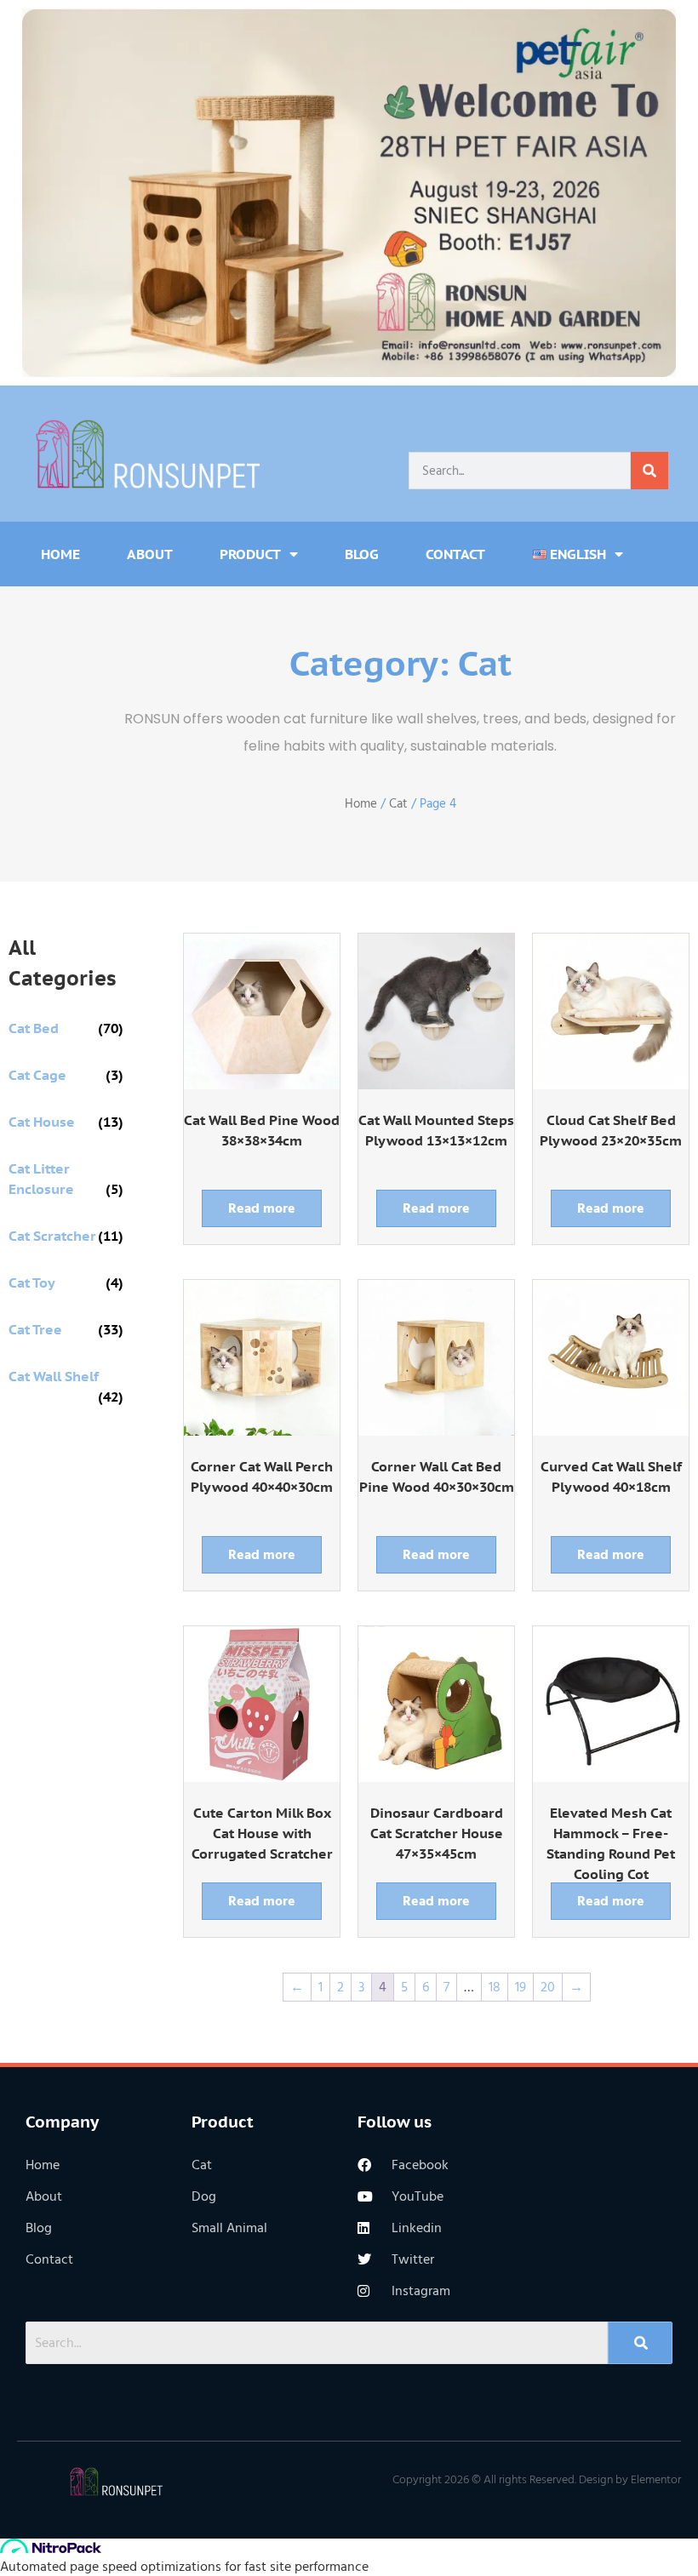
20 (548, 1987)
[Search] (649, 471)
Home (60, 554)
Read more (262, 1208)
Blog (362, 554)
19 (521, 1987)
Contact (455, 554)
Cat (398, 804)
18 (495, 1987)
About (150, 554)
